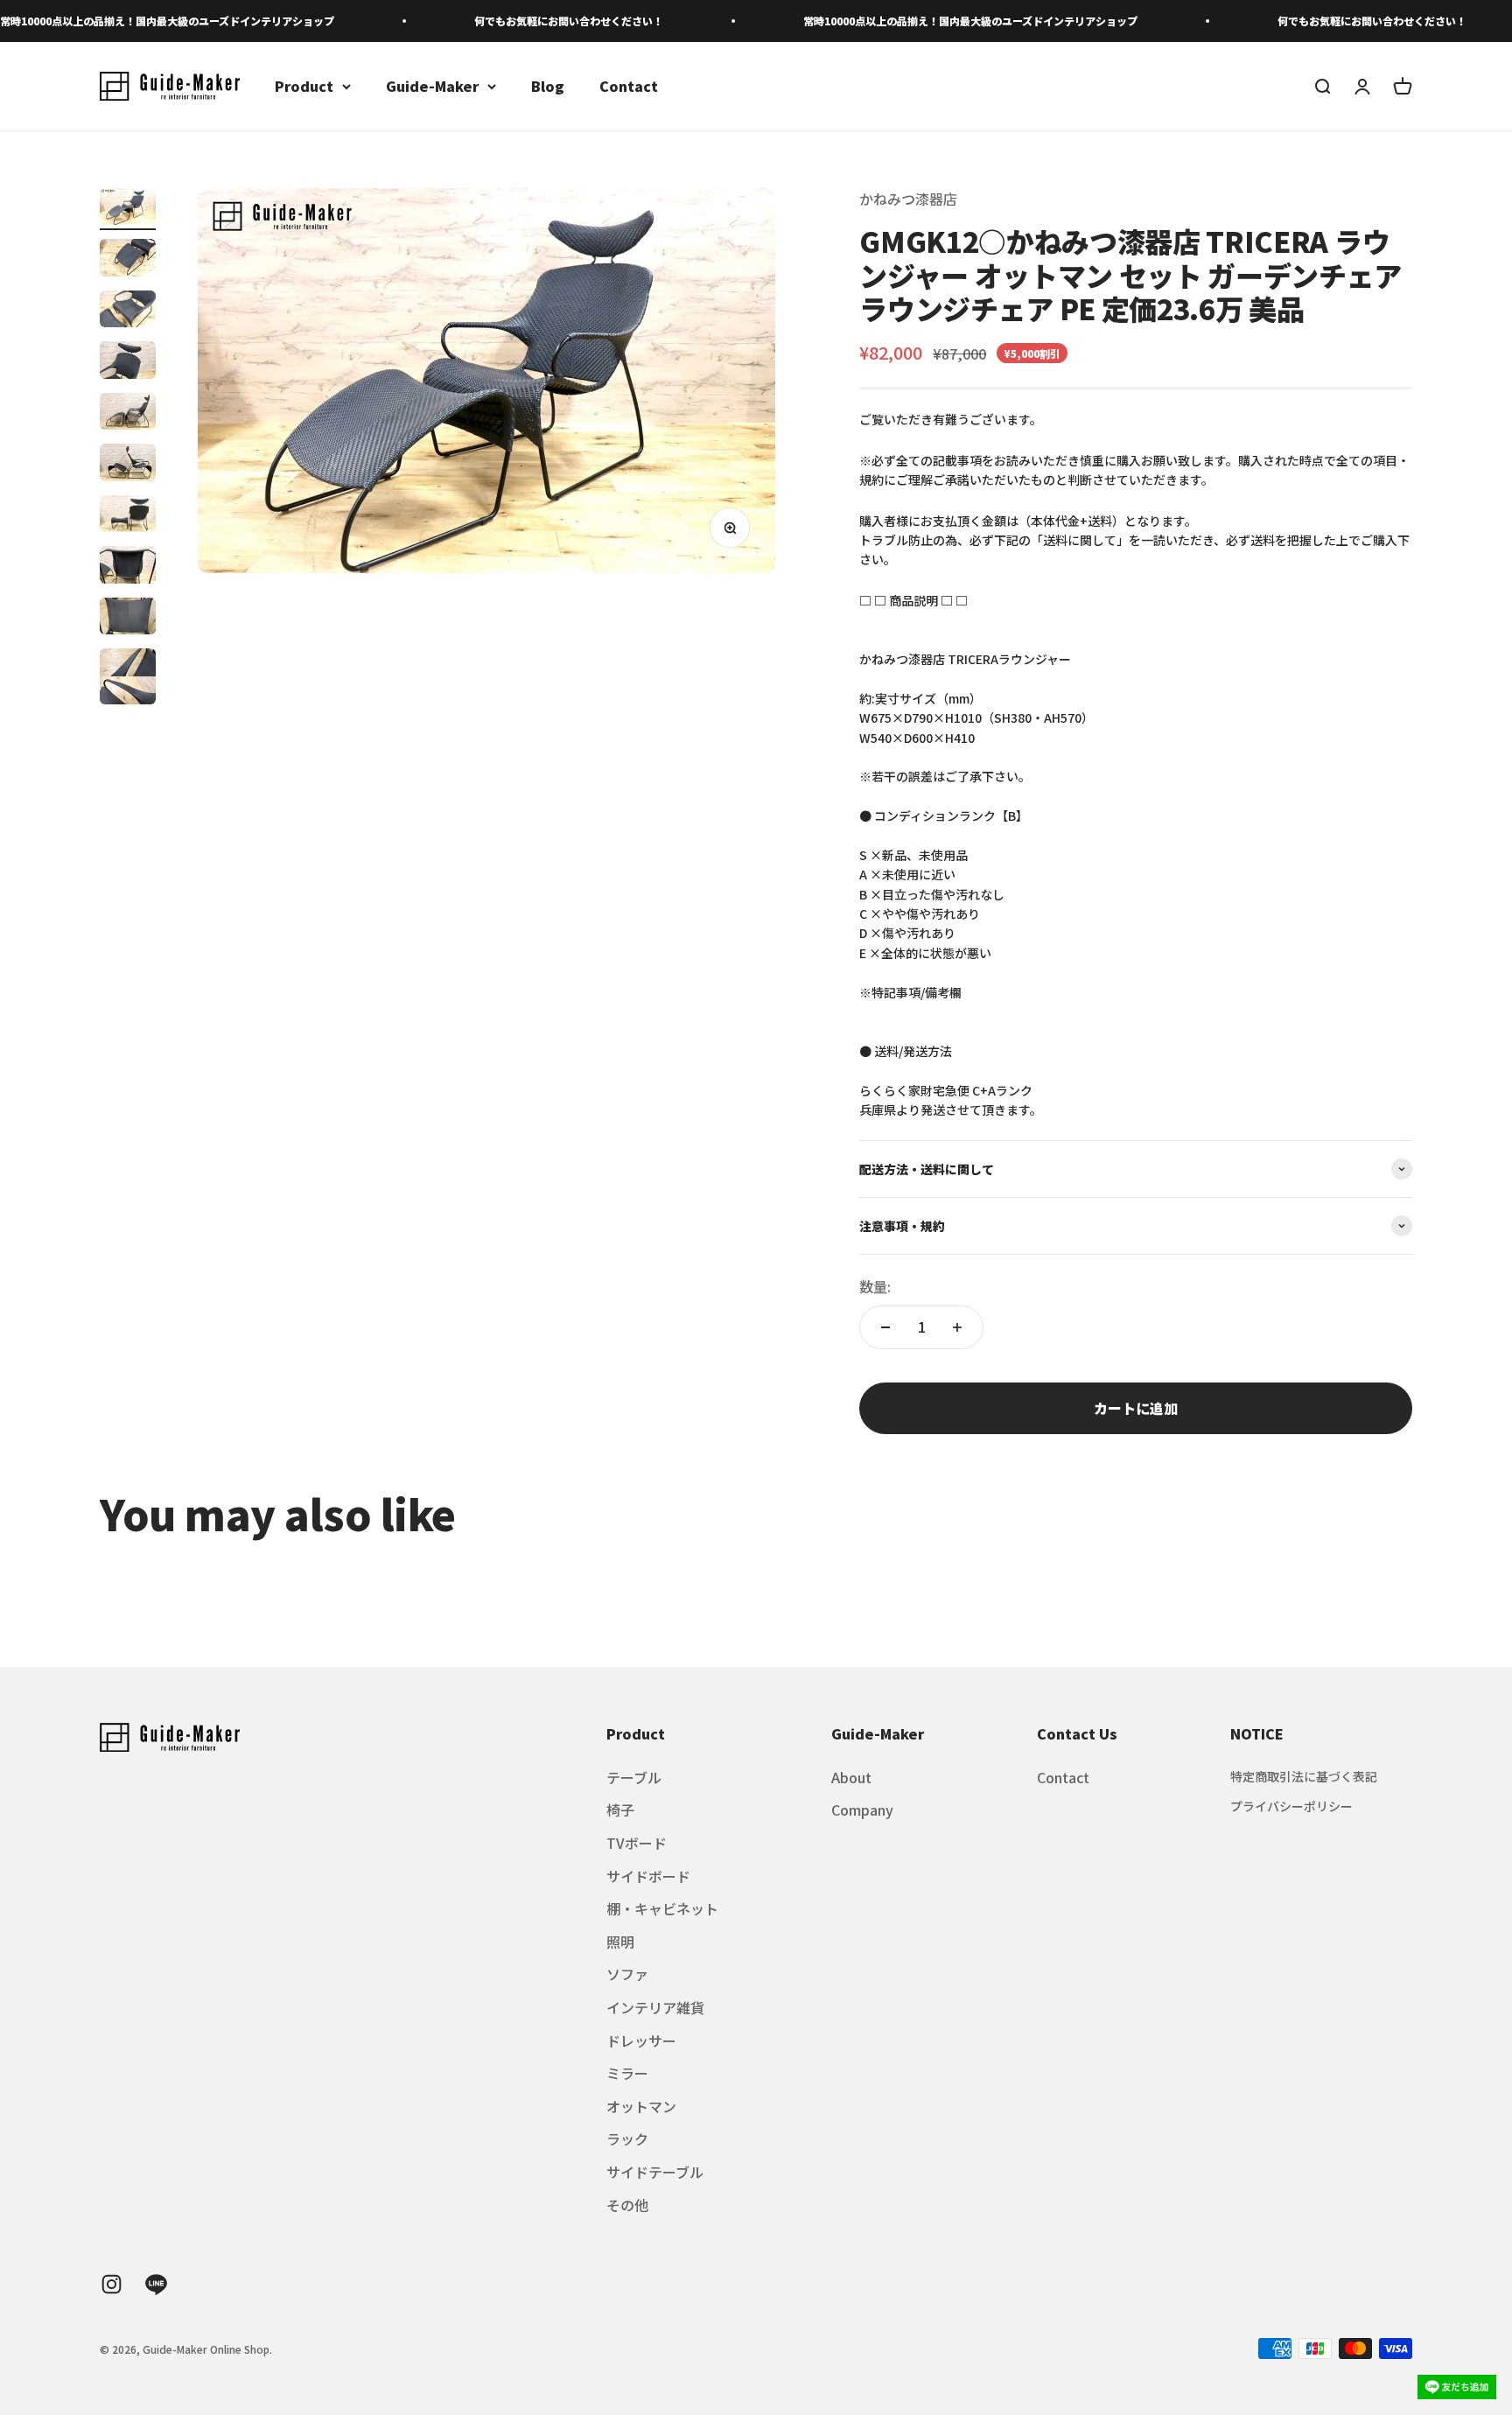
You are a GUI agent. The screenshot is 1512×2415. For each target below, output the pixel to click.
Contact (629, 86)
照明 (620, 1942)
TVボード (637, 1843)
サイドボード (648, 1876)
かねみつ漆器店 (908, 199)
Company (862, 1809)
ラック (627, 2138)
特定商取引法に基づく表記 (1304, 1776)
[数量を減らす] (885, 1327)
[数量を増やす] (957, 1327)
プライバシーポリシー (1291, 1806)
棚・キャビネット (662, 1908)
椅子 (620, 1809)
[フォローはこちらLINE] (156, 2284)
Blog (548, 86)
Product (304, 86)
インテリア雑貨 (655, 2007)
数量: (875, 1286)
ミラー (627, 2073)
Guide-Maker (432, 86)
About (851, 1777)
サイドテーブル (655, 2172)
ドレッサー (641, 2040)
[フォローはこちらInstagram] (112, 2284)
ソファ (627, 1974)
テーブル (634, 1777)
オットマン (641, 2106)
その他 (627, 2205)
